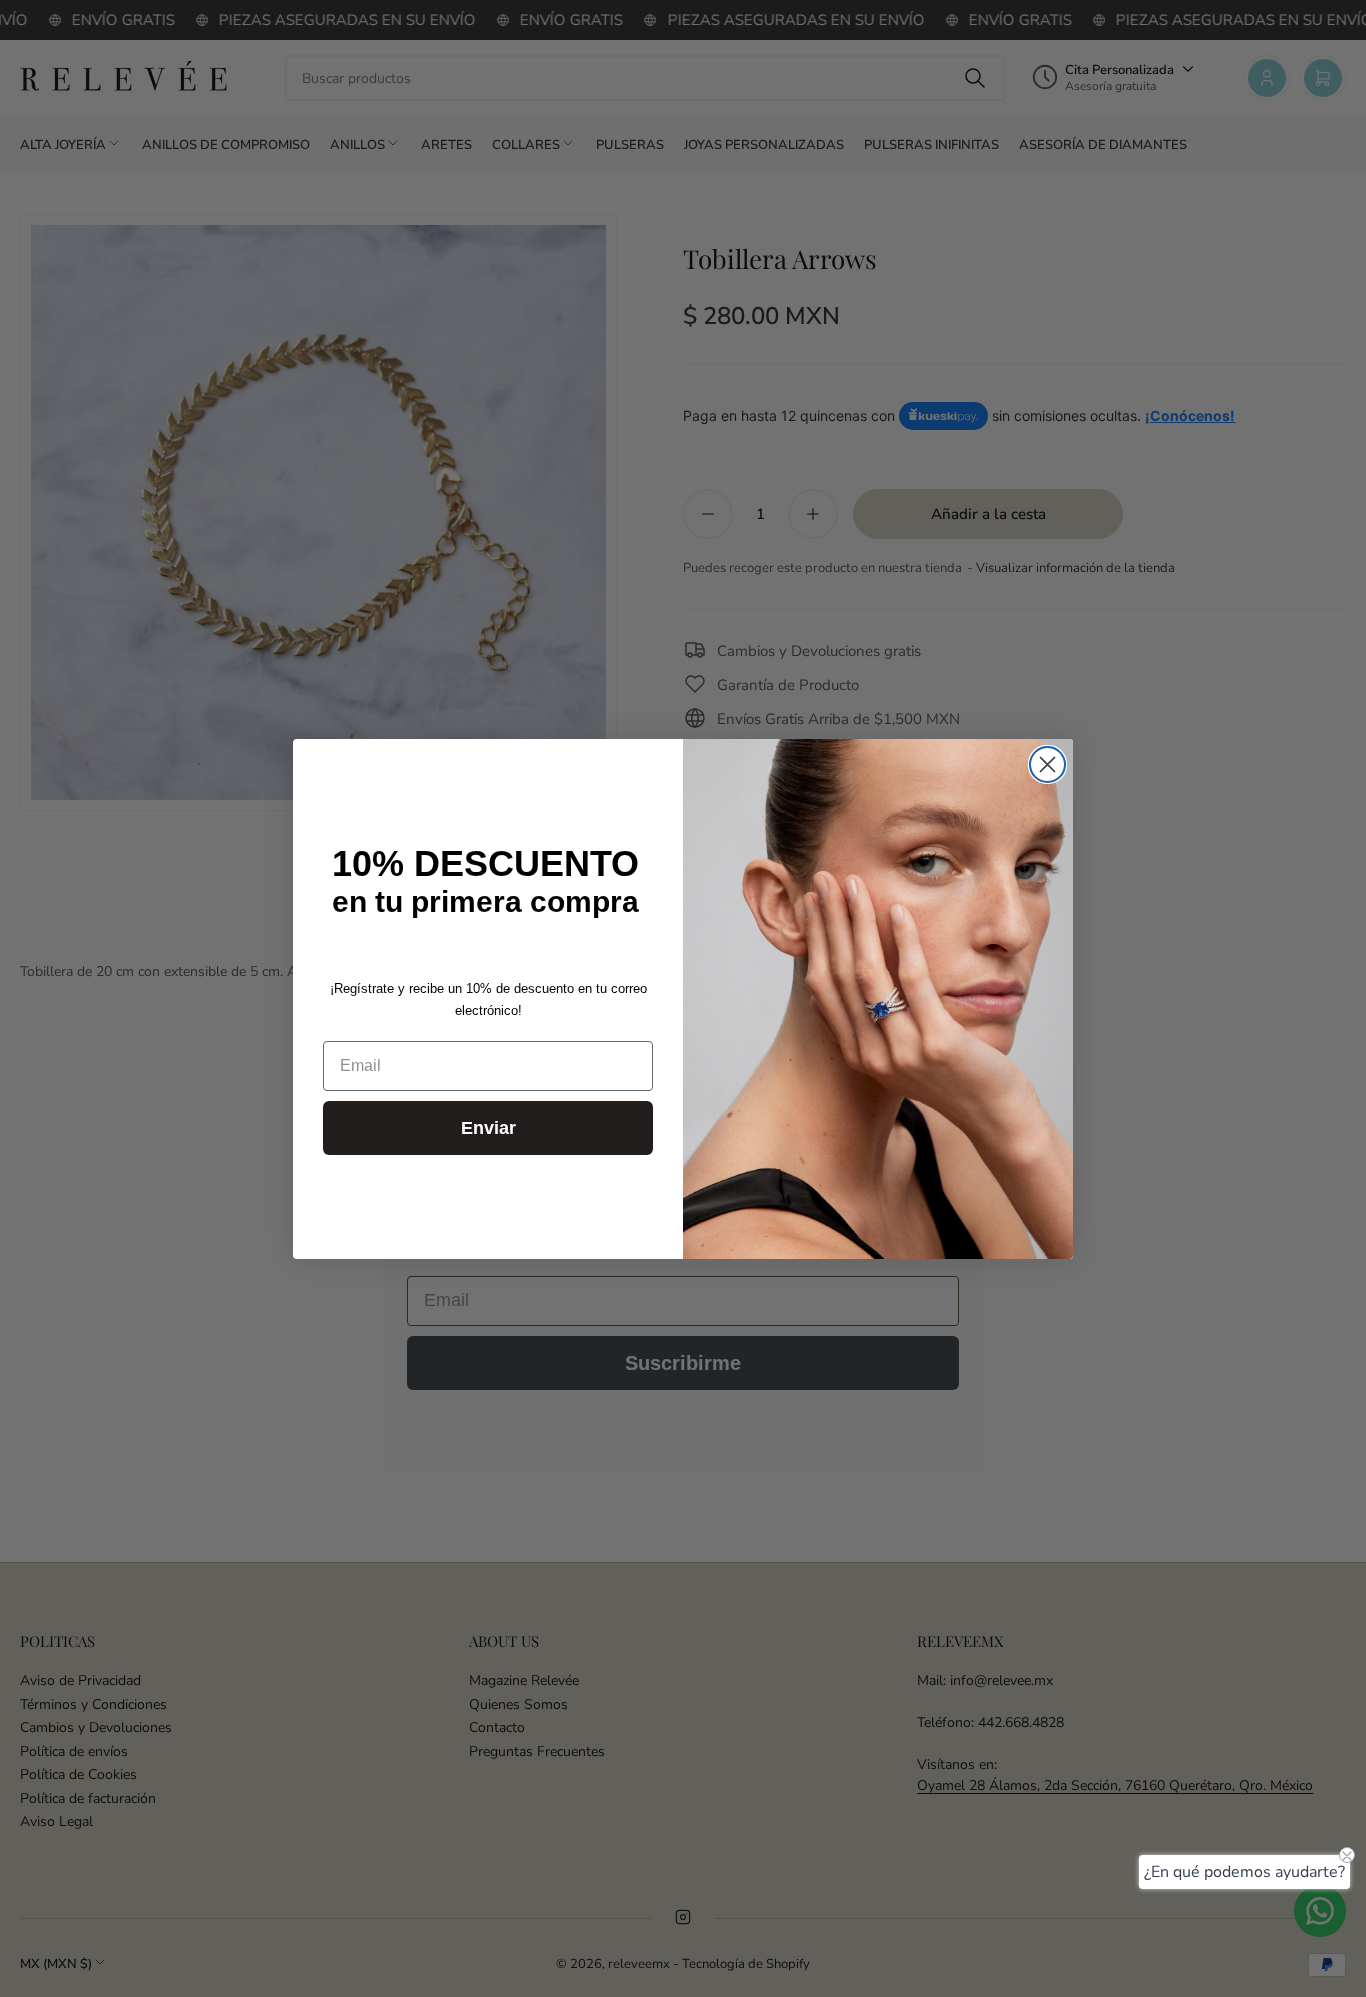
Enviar (488, 1128)
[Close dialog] (1047, 764)
